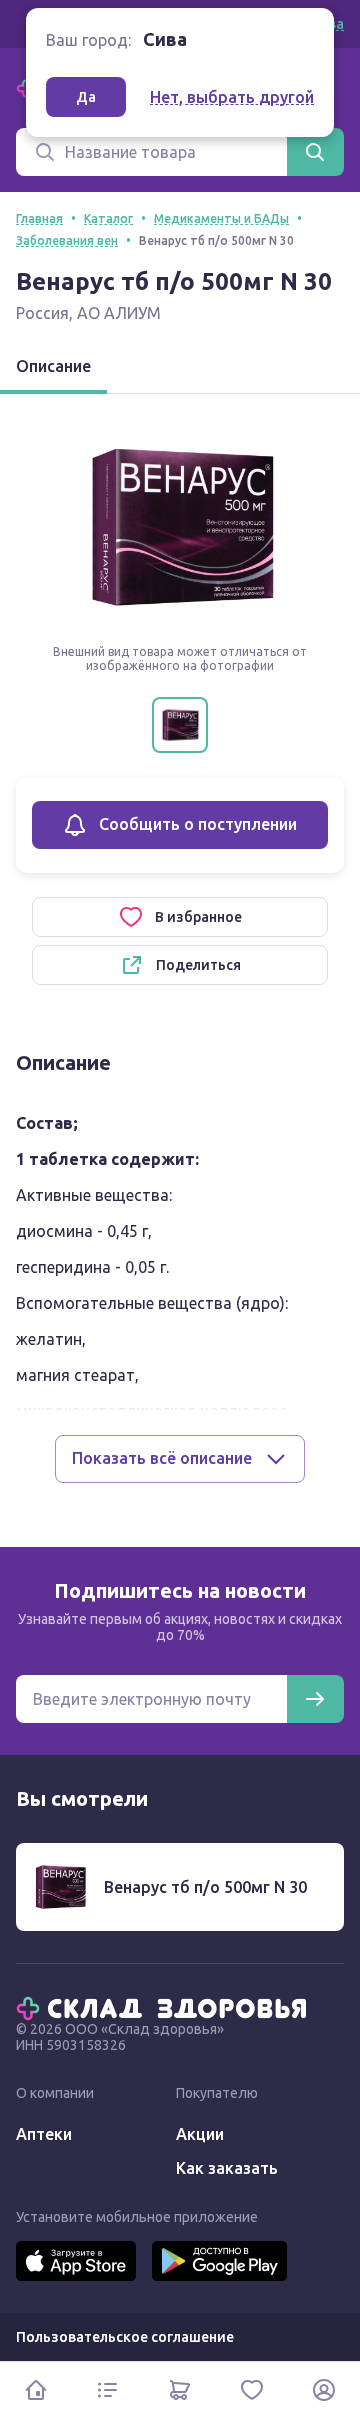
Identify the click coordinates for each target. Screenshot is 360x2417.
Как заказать (227, 2168)
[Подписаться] (315, 1699)
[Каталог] (108, 2389)
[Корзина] (180, 2389)
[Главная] (166, 2007)
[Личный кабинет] (324, 2389)
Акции (200, 2134)
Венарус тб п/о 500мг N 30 (205, 1887)
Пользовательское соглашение (125, 2337)
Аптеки (44, 2134)
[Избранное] (252, 2389)
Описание (53, 366)
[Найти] (315, 152)
